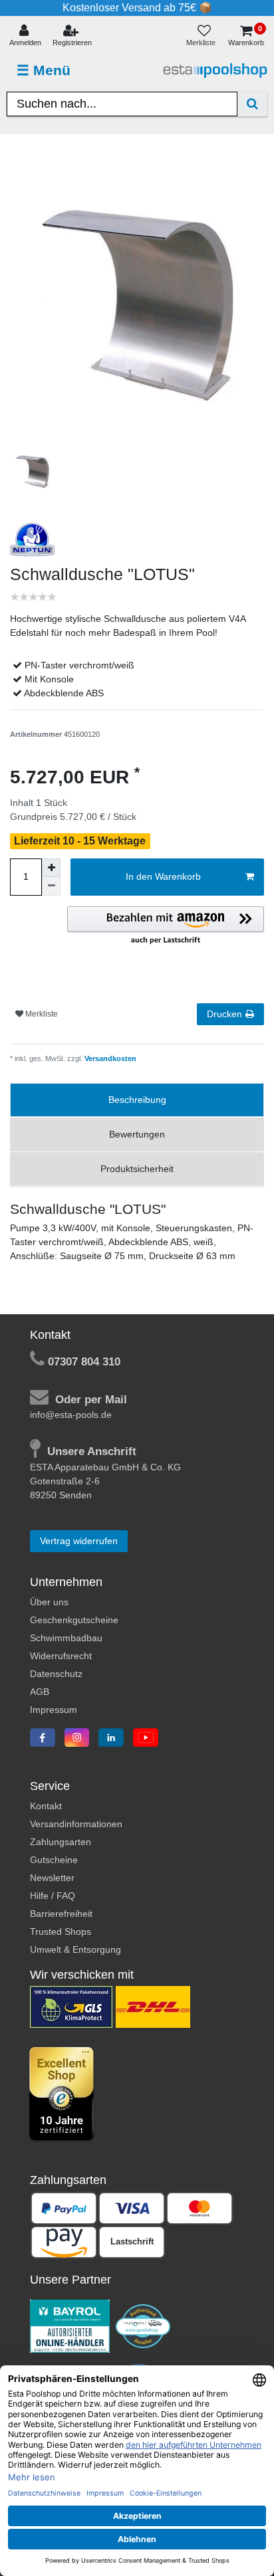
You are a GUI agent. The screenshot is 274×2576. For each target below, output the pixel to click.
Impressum (54, 1710)
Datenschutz (56, 1674)
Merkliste (41, 1014)
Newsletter (52, 1878)
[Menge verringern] (51, 886)
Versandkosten (109, 1058)
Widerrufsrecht (61, 1656)
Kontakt (46, 1806)
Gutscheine (54, 1860)
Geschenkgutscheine (74, 1620)
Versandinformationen (76, 1824)
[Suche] (252, 104)
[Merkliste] (204, 36)
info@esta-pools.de (71, 1415)
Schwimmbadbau (66, 1638)
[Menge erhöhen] (51, 868)
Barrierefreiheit (61, 1914)
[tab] (137, 1100)
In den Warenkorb (163, 876)
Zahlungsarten (61, 1842)
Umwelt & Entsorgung (75, 1949)
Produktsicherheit (137, 1169)
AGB (40, 1692)
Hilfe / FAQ (53, 1896)
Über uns (49, 1602)
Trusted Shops (61, 1932)
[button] (166, 926)
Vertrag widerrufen (79, 1541)
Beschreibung (137, 1100)
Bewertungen (137, 1134)
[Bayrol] (70, 2326)
